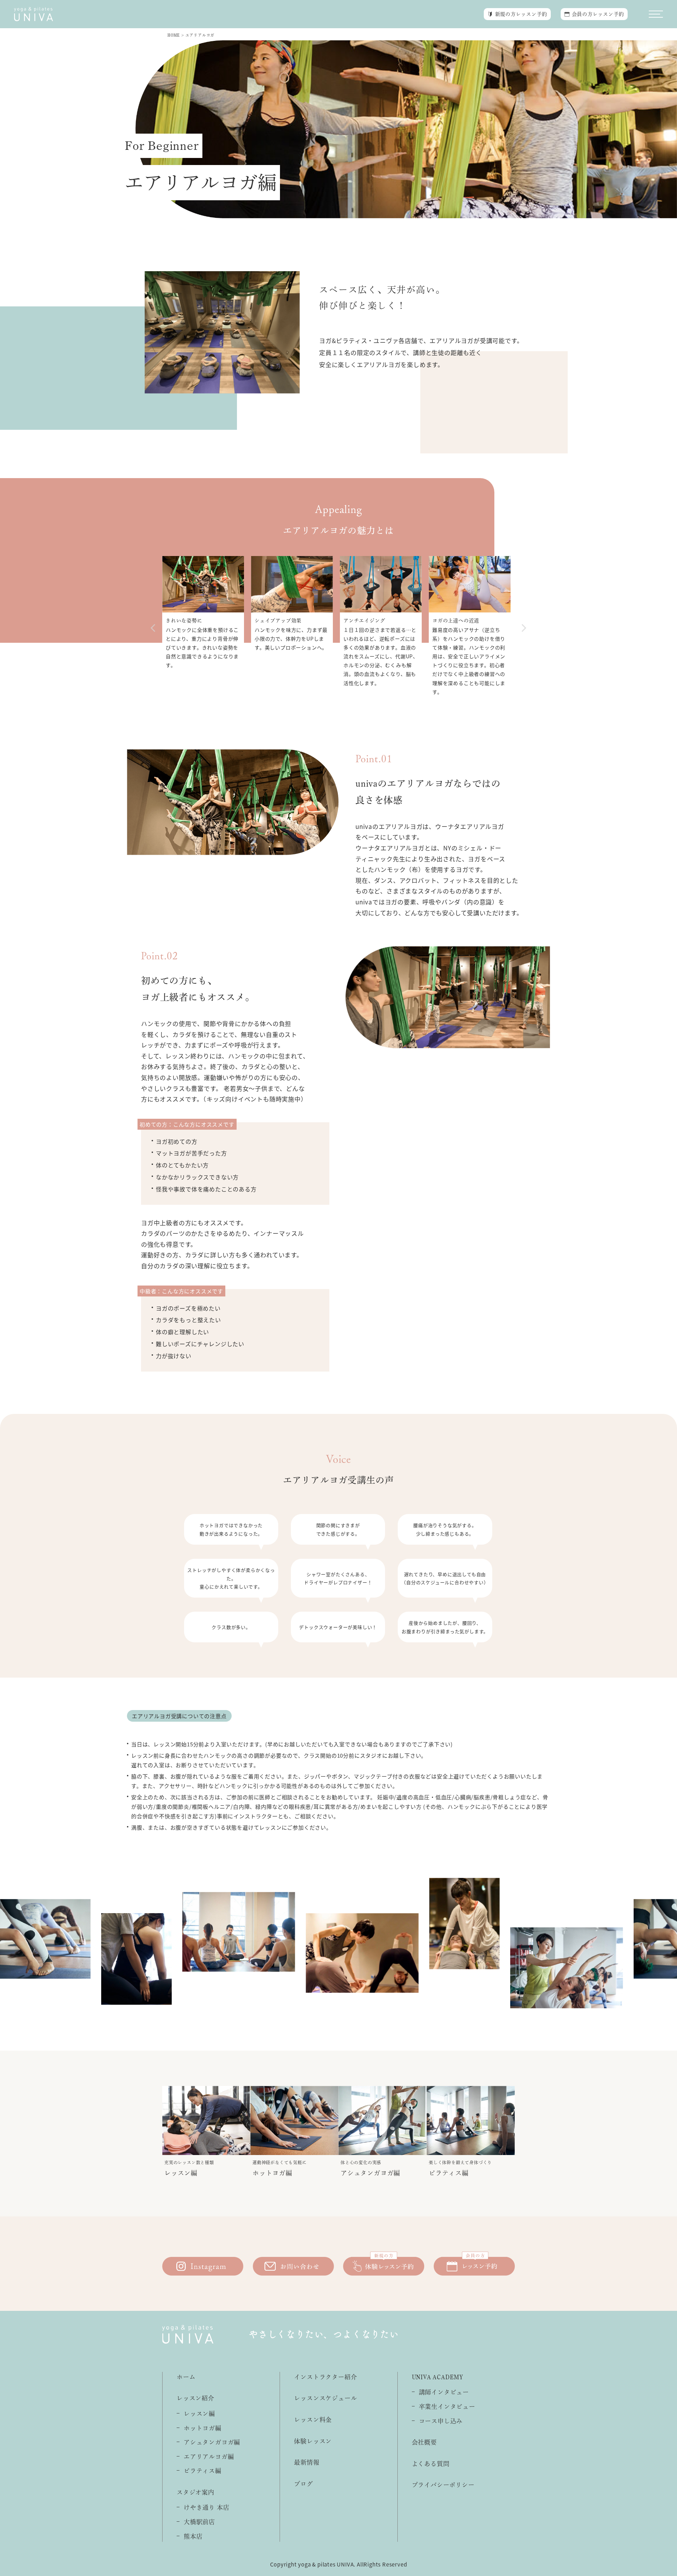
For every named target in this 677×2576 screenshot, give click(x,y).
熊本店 (193, 2536)
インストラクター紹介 (325, 2377)
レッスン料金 (313, 2420)
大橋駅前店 (199, 2522)
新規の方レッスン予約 (521, 14)
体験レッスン (313, 2441)
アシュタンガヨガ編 (212, 2442)
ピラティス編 (203, 2471)
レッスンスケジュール (325, 2398)
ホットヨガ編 (203, 2428)
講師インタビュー (444, 2392)
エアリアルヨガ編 (209, 2457)
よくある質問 (431, 2464)
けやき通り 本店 (206, 2507)
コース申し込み (441, 2421)
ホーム (186, 2377)
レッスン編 (199, 2414)
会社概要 (424, 2442)
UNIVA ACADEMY (438, 2377)
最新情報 (307, 2462)
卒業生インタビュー (447, 2407)
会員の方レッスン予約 (598, 14)
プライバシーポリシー (443, 2485)
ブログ (303, 2484)
